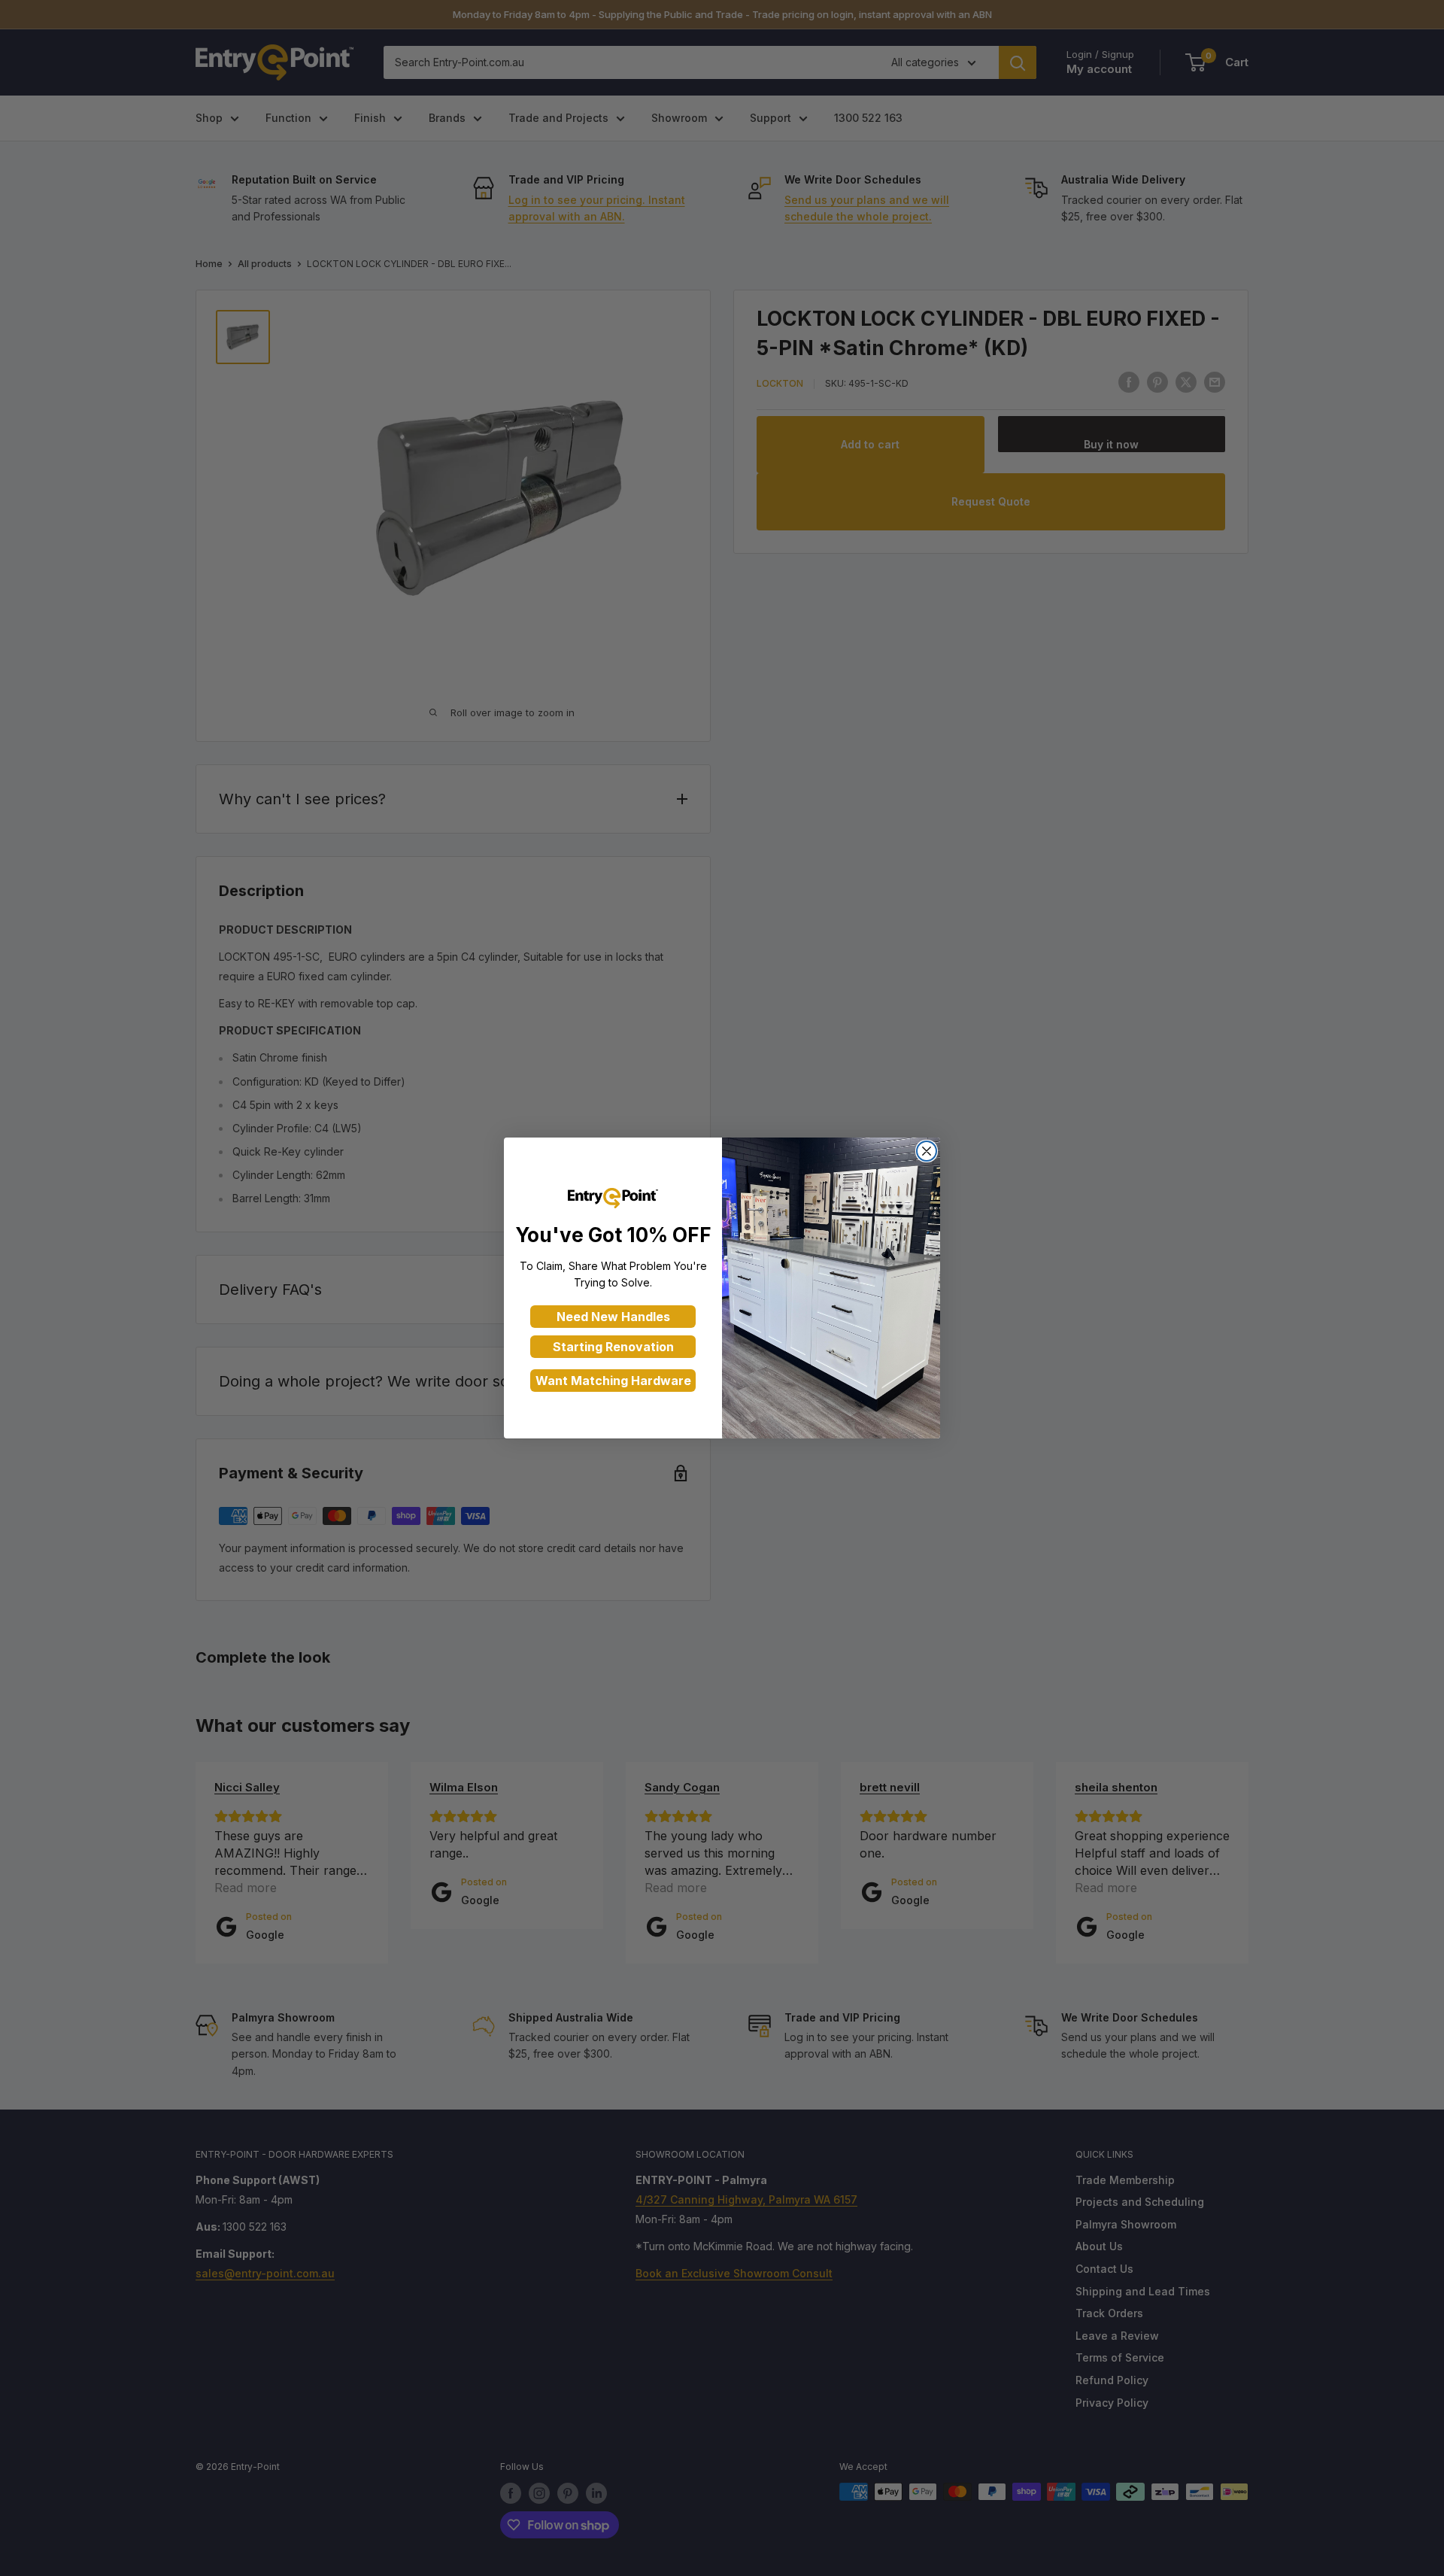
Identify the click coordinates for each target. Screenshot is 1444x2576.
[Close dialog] (927, 1151)
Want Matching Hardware (613, 1381)
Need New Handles (613, 1317)
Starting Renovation (613, 1347)
